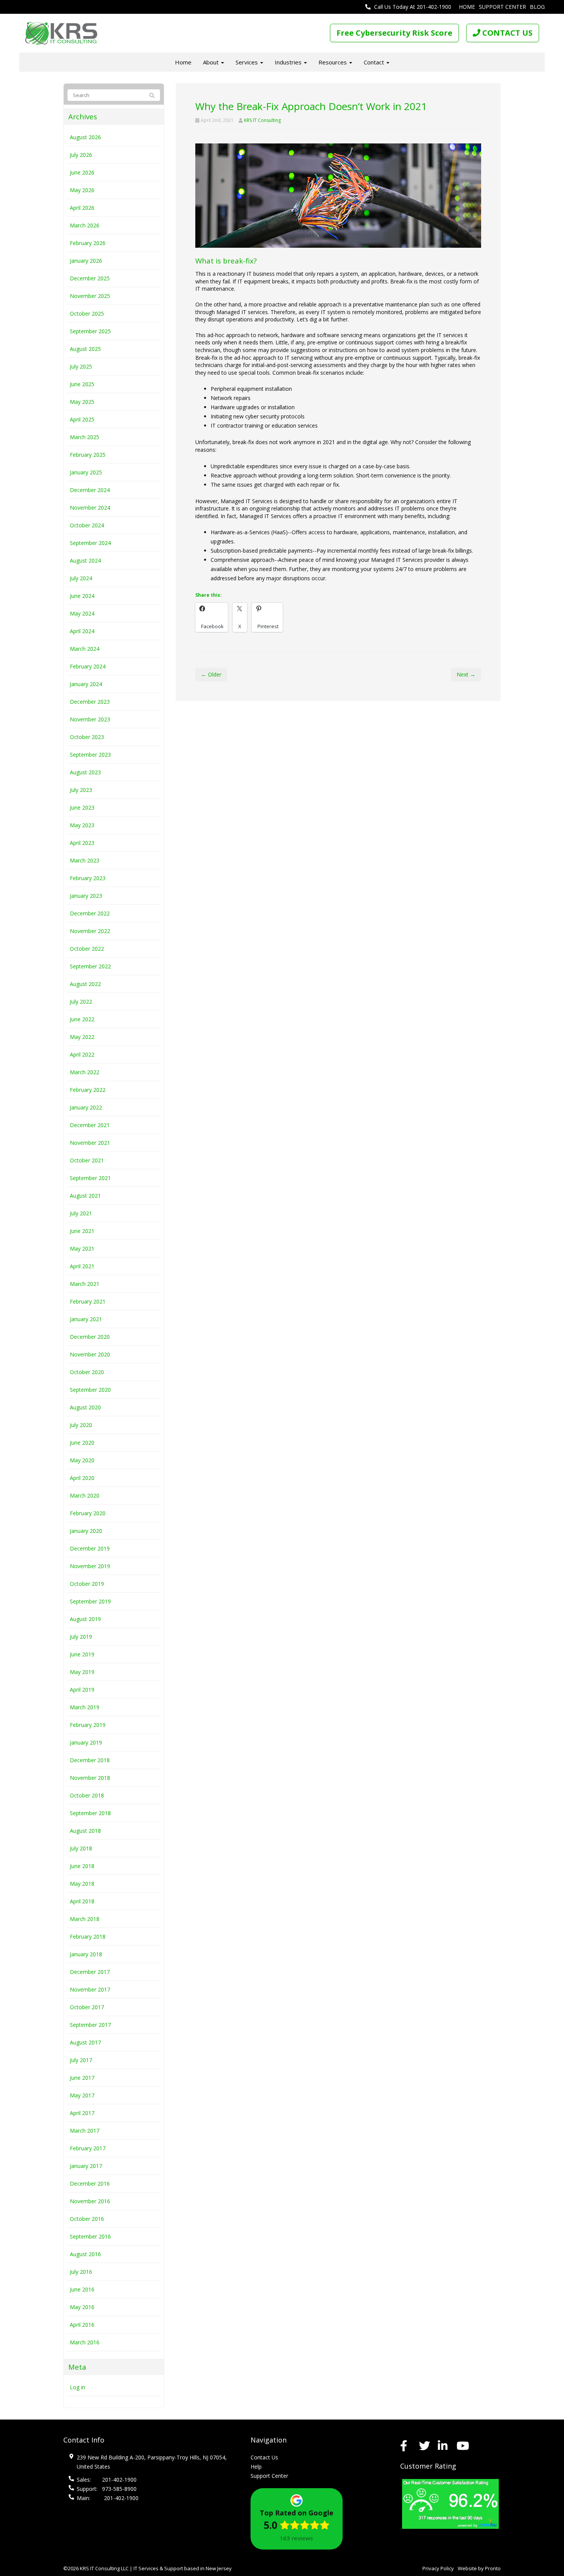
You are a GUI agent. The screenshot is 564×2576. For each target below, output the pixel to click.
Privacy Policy (438, 2568)
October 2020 (87, 1372)
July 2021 (81, 1213)
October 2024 (87, 525)
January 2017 (86, 2166)
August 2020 (85, 1407)
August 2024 (85, 560)
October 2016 (87, 2219)
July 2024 (81, 578)
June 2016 (82, 2289)
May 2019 (82, 1672)
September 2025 (90, 331)
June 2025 (82, 384)
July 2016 (81, 2272)
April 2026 (82, 208)
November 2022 (90, 931)
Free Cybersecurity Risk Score (394, 33)
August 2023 (85, 772)
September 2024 (90, 543)
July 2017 (81, 2060)
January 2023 (86, 896)
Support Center (502, 7)
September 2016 (90, 2236)
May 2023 (82, 825)
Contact (375, 62)
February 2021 (88, 1301)
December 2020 (90, 1337)
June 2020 (82, 1443)
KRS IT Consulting (262, 120)
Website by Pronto (479, 2568)
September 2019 (90, 1601)
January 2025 (86, 472)
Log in (78, 2387)
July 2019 (81, 1637)
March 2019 (85, 1707)
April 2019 (82, 1690)
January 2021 (86, 1319)
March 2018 (85, 1919)
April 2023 (82, 843)
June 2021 (82, 1231)
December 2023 (90, 702)
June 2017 (82, 2078)
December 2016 (90, 2183)
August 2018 (85, 1831)
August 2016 (85, 2254)
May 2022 (82, 1037)
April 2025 (82, 419)
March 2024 (85, 649)
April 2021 (82, 1266)
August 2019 (85, 1619)
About (212, 62)
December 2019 (90, 1548)
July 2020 (81, 1425)
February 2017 (88, 2148)
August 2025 (85, 349)
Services (247, 62)
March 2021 (85, 1284)
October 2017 (87, 2007)
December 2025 (90, 278)
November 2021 (90, 1143)
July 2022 (81, 1002)
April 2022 (82, 1054)
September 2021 (90, 1178)
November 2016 (90, 2201)
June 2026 (82, 172)
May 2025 (82, 402)
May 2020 (82, 1460)
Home (467, 7)
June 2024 (82, 596)
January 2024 (86, 684)
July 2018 (81, 1848)
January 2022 (86, 1107)
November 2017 (90, 1989)
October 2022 (87, 949)
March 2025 (85, 437)
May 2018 (82, 1884)
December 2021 (90, 1125)
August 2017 (85, 2042)
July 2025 (81, 366)
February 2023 (88, 878)
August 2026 (85, 137)
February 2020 (88, 1513)
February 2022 (88, 1090)
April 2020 (82, 1478)
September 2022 (90, 966)
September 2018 (90, 1813)
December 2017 (90, 1972)
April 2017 (82, 2113)
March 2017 (85, 2131)
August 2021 (85, 1196)
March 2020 (85, 1495)
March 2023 (85, 860)
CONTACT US (506, 33)
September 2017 (90, 2025)
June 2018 (82, 1866)
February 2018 (88, 1937)
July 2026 (81, 155)
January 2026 (86, 261)
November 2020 (90, 1354)
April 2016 (82, 2325)
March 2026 (85, 225)
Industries (289, 62)
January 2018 (86, 1954)
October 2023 (87, 737)
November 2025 (90, 296)
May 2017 (82, 2095)
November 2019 (90, 1566)
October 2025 (87, 314)
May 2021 (82, 1248)
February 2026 (88, 243)
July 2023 (81, 790)
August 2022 (85, 984)
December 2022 (90, 913)
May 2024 (82, 613)
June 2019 (82, 1654)
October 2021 (87, 1160)
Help (256, 2467)
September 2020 (90, 1390)
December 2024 (90, 490)
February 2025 (88, 455)
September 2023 (90, 755)
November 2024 (90, 508)
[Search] (149, 95)
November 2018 (90, 1778)
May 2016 (82, 2307)
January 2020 (86, 1531)
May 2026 (82, 190)
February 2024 (88, 666)
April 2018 (82, 1901)
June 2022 (82, 1019)
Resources (333, 62)
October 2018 (87, 1795)
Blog (537, 7)
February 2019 (88, 1725)
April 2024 (82, 631)
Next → (466, 674)
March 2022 (85, 1072)
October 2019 (87, 1584)
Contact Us (264, 2457)
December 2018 (90, 1760)
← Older (211, 674)
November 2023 (90, 719)
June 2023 (82, 807)
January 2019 (86, 1742)
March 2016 (85, 2342)
